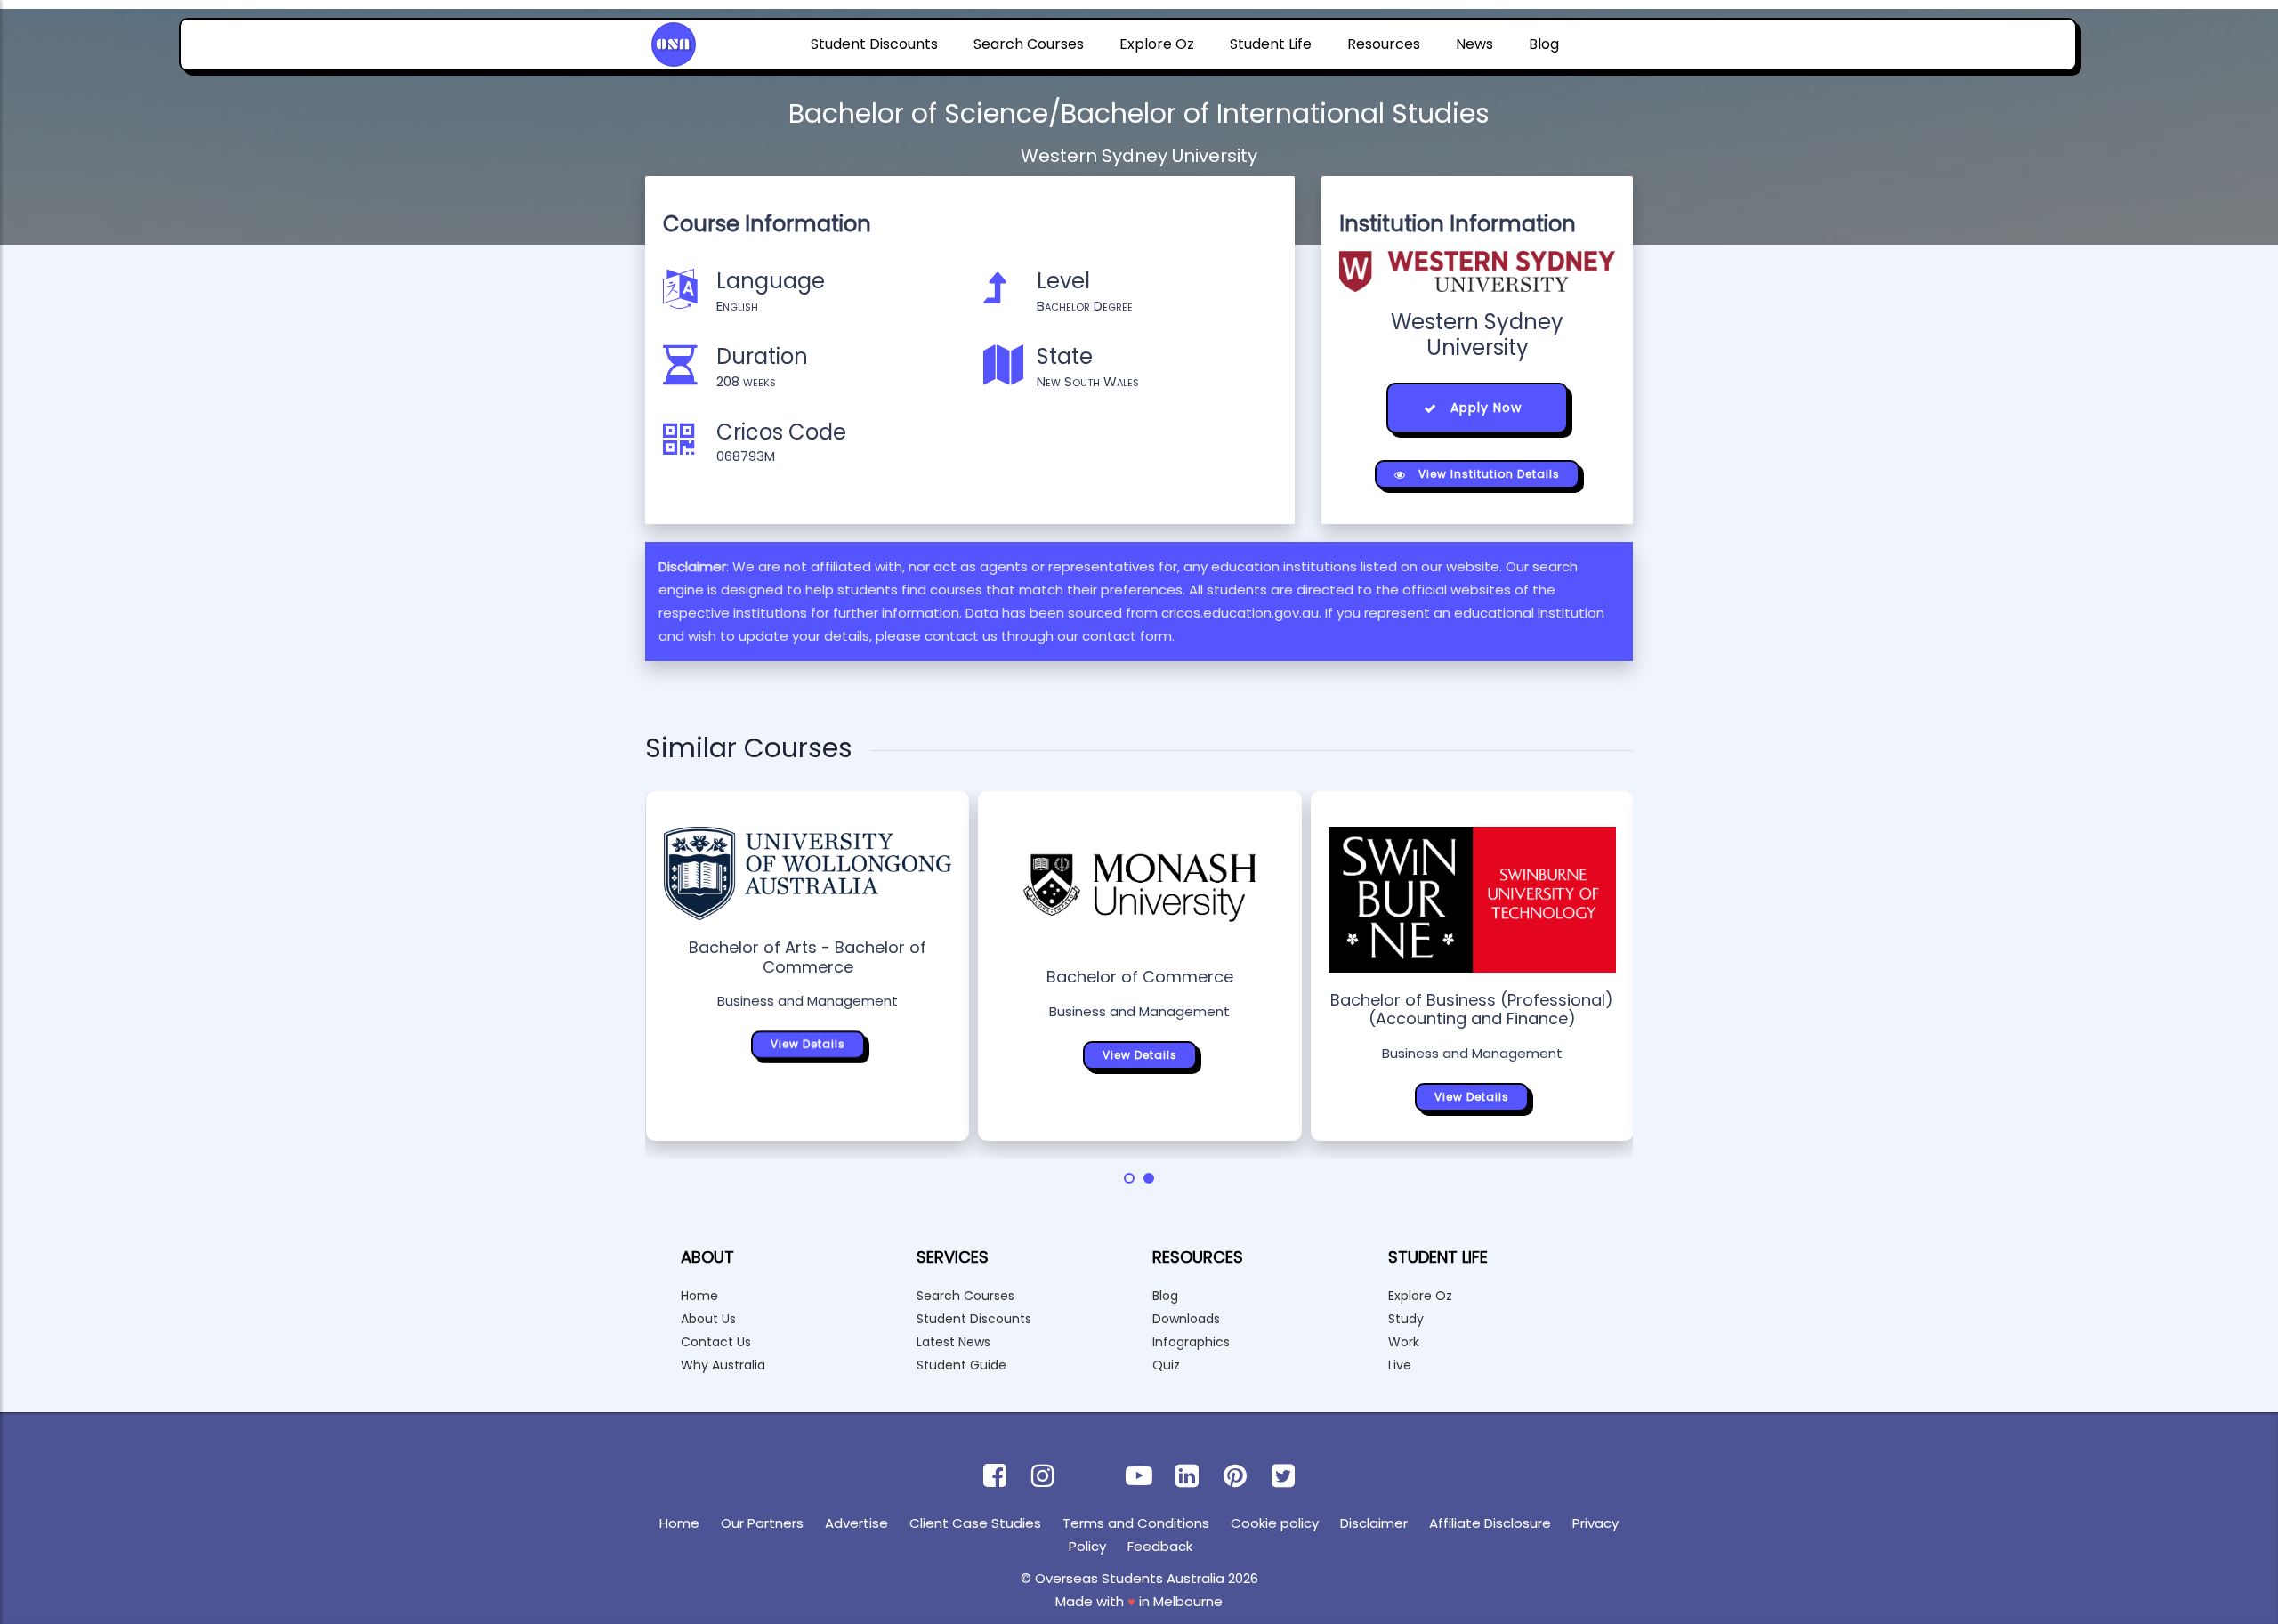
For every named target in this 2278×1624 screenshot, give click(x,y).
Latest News (953, 1342)
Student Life (1271, 44)
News (1474, 44)
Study (1406, 1319)
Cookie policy (1275, 1523)
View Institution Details (1487, 474)
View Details (808, 1044)
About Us (708, 1319)
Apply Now (1484, 408)
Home (699, 1296)
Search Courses (1029, 44)
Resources (1384, 44)
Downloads (1186, 1319)
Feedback (1160, 1546)
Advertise (856, 1523)
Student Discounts (874, 44)
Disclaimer (1374, 1523)
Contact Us (716, 1342)
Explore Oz (1157, 44)
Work (1404, 1342)
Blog (1544, 44)
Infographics (1191, 1342)
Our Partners (762, 1523)
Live (1400, 1365)
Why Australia (723, 1365)
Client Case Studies (975, 1523)
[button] (1129, 1178)
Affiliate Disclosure (1490, 1523)
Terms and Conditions (1136, 1523)
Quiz (1166, 1365)
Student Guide (961, 1365)
